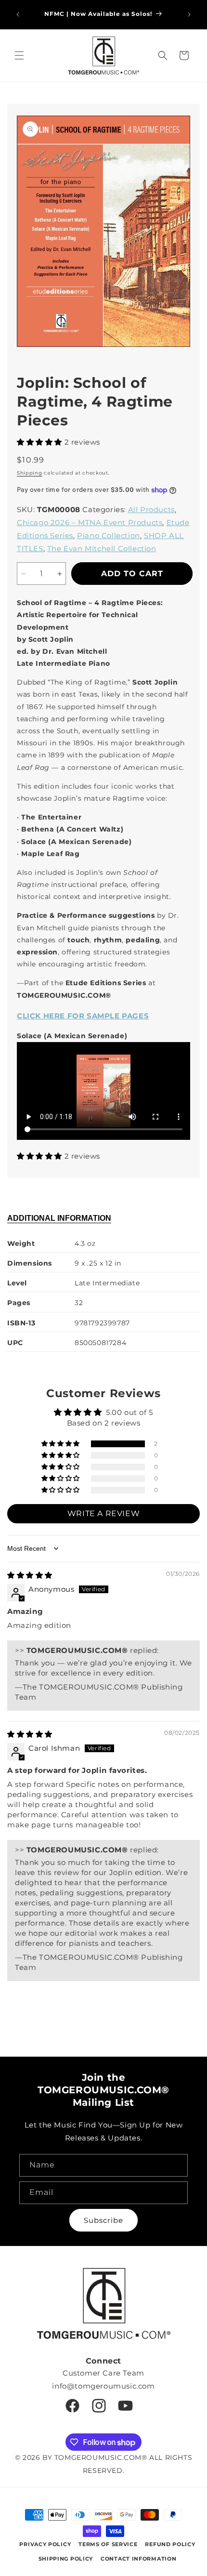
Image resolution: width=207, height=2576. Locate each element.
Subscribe (103, 2220)
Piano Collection (109, 535)
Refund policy (170, 2544)
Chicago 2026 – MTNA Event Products (90, 522)
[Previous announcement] (18, 14)
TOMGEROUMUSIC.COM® (101, 2457)
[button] (19, 55)
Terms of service (108, 2544)
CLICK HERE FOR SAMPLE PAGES (83, 1016)
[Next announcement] (189, 14)
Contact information (138, 2559)
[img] (30, 1575)
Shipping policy (66, 2559)
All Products (151, 509)
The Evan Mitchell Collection (102, 548)
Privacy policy (45, 2544)
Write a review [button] (103, 1513)
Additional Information (59, 1218)
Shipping (30, 473)
